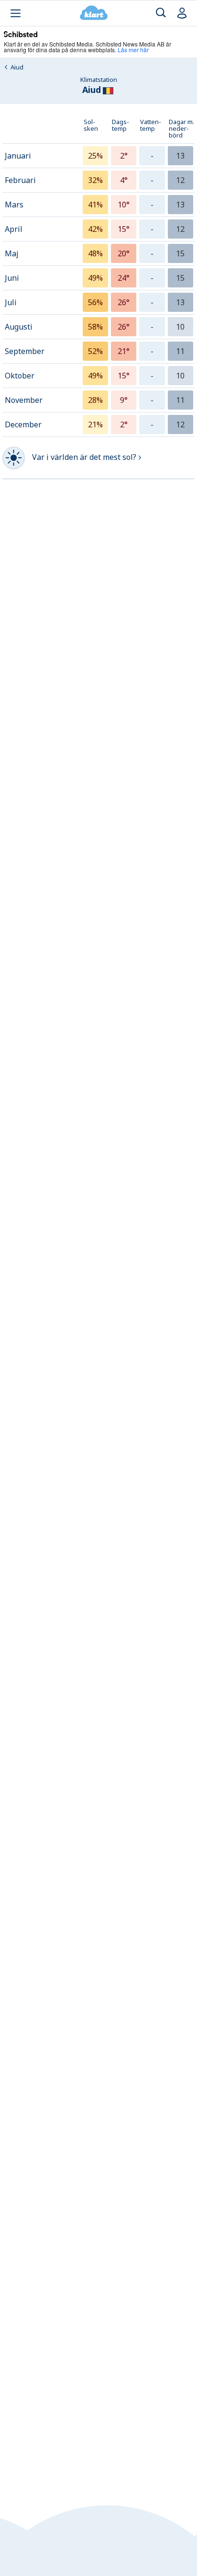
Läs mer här (133, 50)
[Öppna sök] (161, 13)
